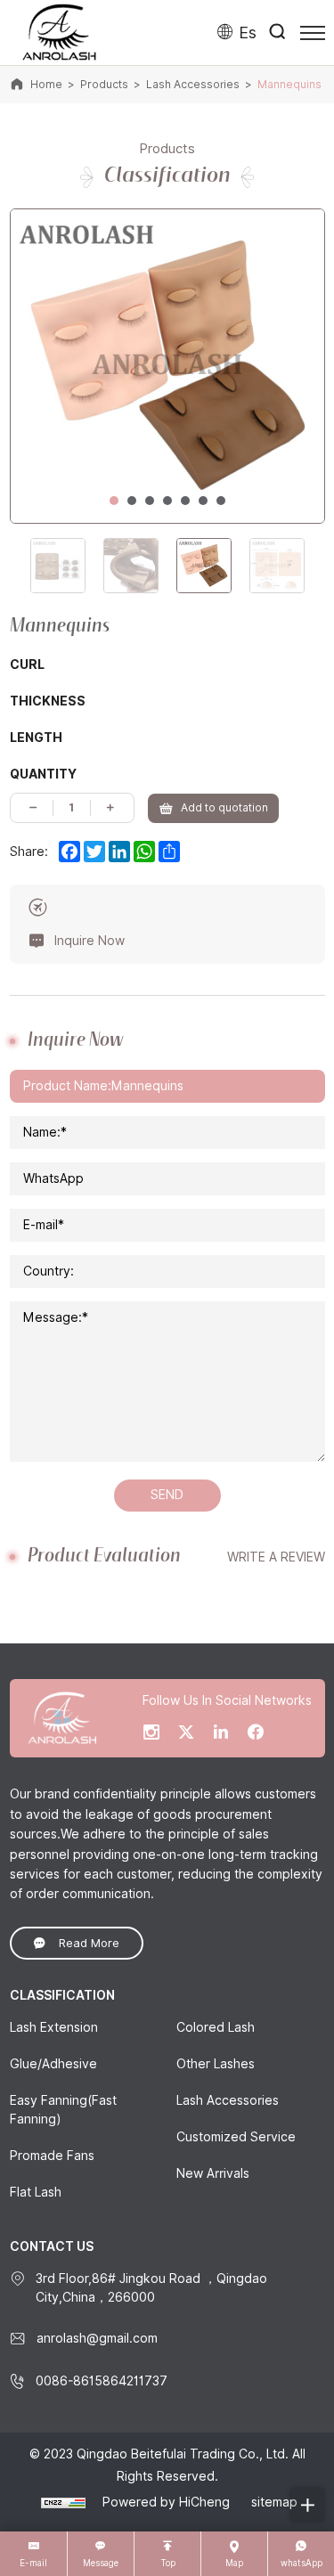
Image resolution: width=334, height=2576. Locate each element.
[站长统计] (63, 2502)
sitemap (274, 2502)
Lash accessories (193, 84)
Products (104, 84)
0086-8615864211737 (102, 2381)
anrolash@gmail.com (97, 2338)
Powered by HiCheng (166, 2502)
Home (46, 84)
